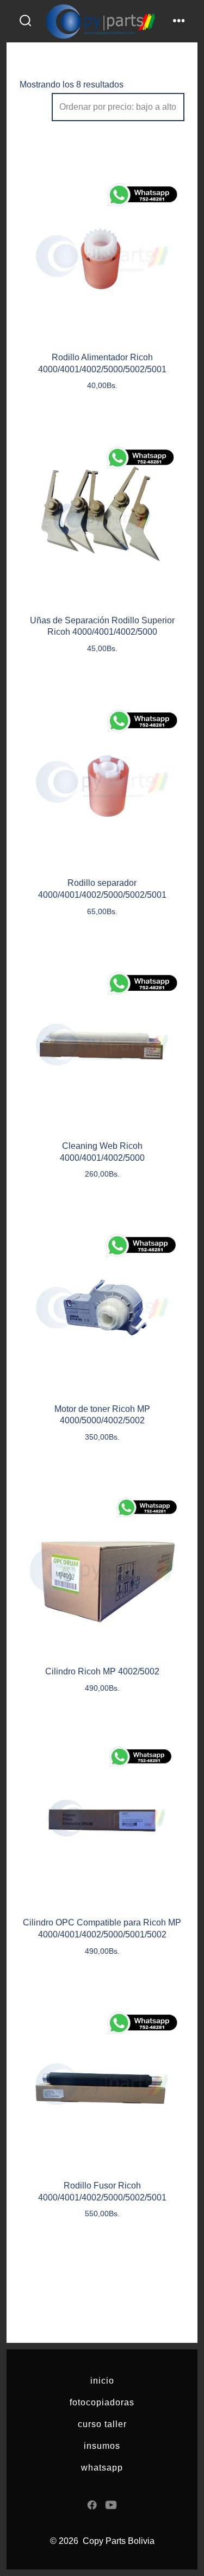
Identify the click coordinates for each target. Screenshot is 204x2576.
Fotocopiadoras (102, 2402)
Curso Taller (102, 2424)
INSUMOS (102, 2446)
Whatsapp (102, 2468)
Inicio (102, 2381)
